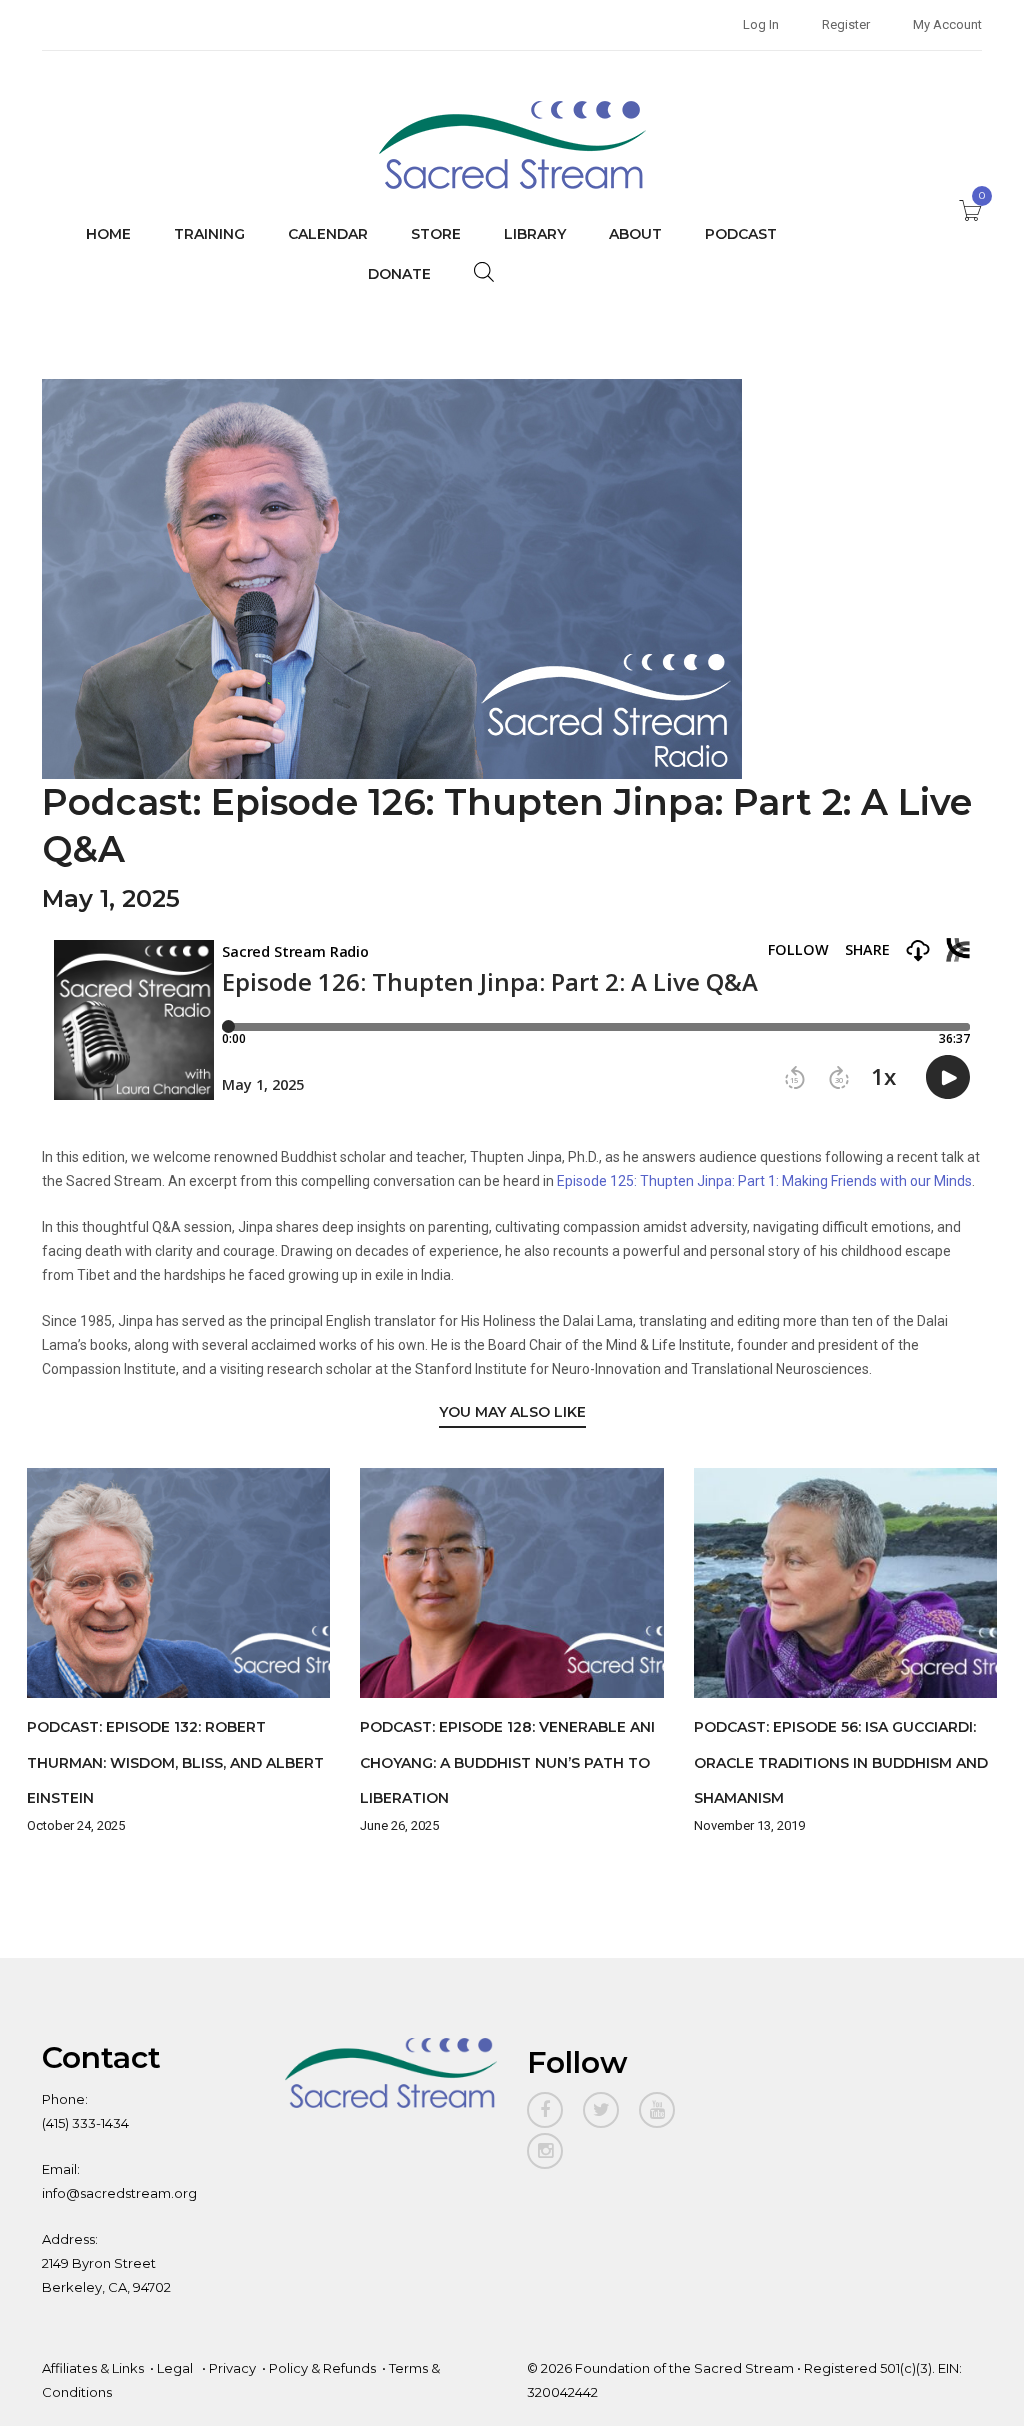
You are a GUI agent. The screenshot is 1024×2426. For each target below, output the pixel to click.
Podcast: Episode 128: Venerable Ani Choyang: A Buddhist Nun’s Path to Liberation (507, 1762)
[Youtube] (657, 2110)
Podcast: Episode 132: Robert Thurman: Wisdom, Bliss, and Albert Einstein (175, 1762)
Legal (176, 2368)
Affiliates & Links (93, 2368)
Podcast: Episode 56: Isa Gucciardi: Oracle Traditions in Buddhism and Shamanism (841, 1762)
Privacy (232, 2368)
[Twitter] (601, 2110)
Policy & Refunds (322, 2368)
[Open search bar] (484, 271)
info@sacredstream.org (119, 2193)
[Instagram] (545, 2151)
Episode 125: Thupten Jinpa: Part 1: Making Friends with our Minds (764, 1181)
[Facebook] (545, 2110)
